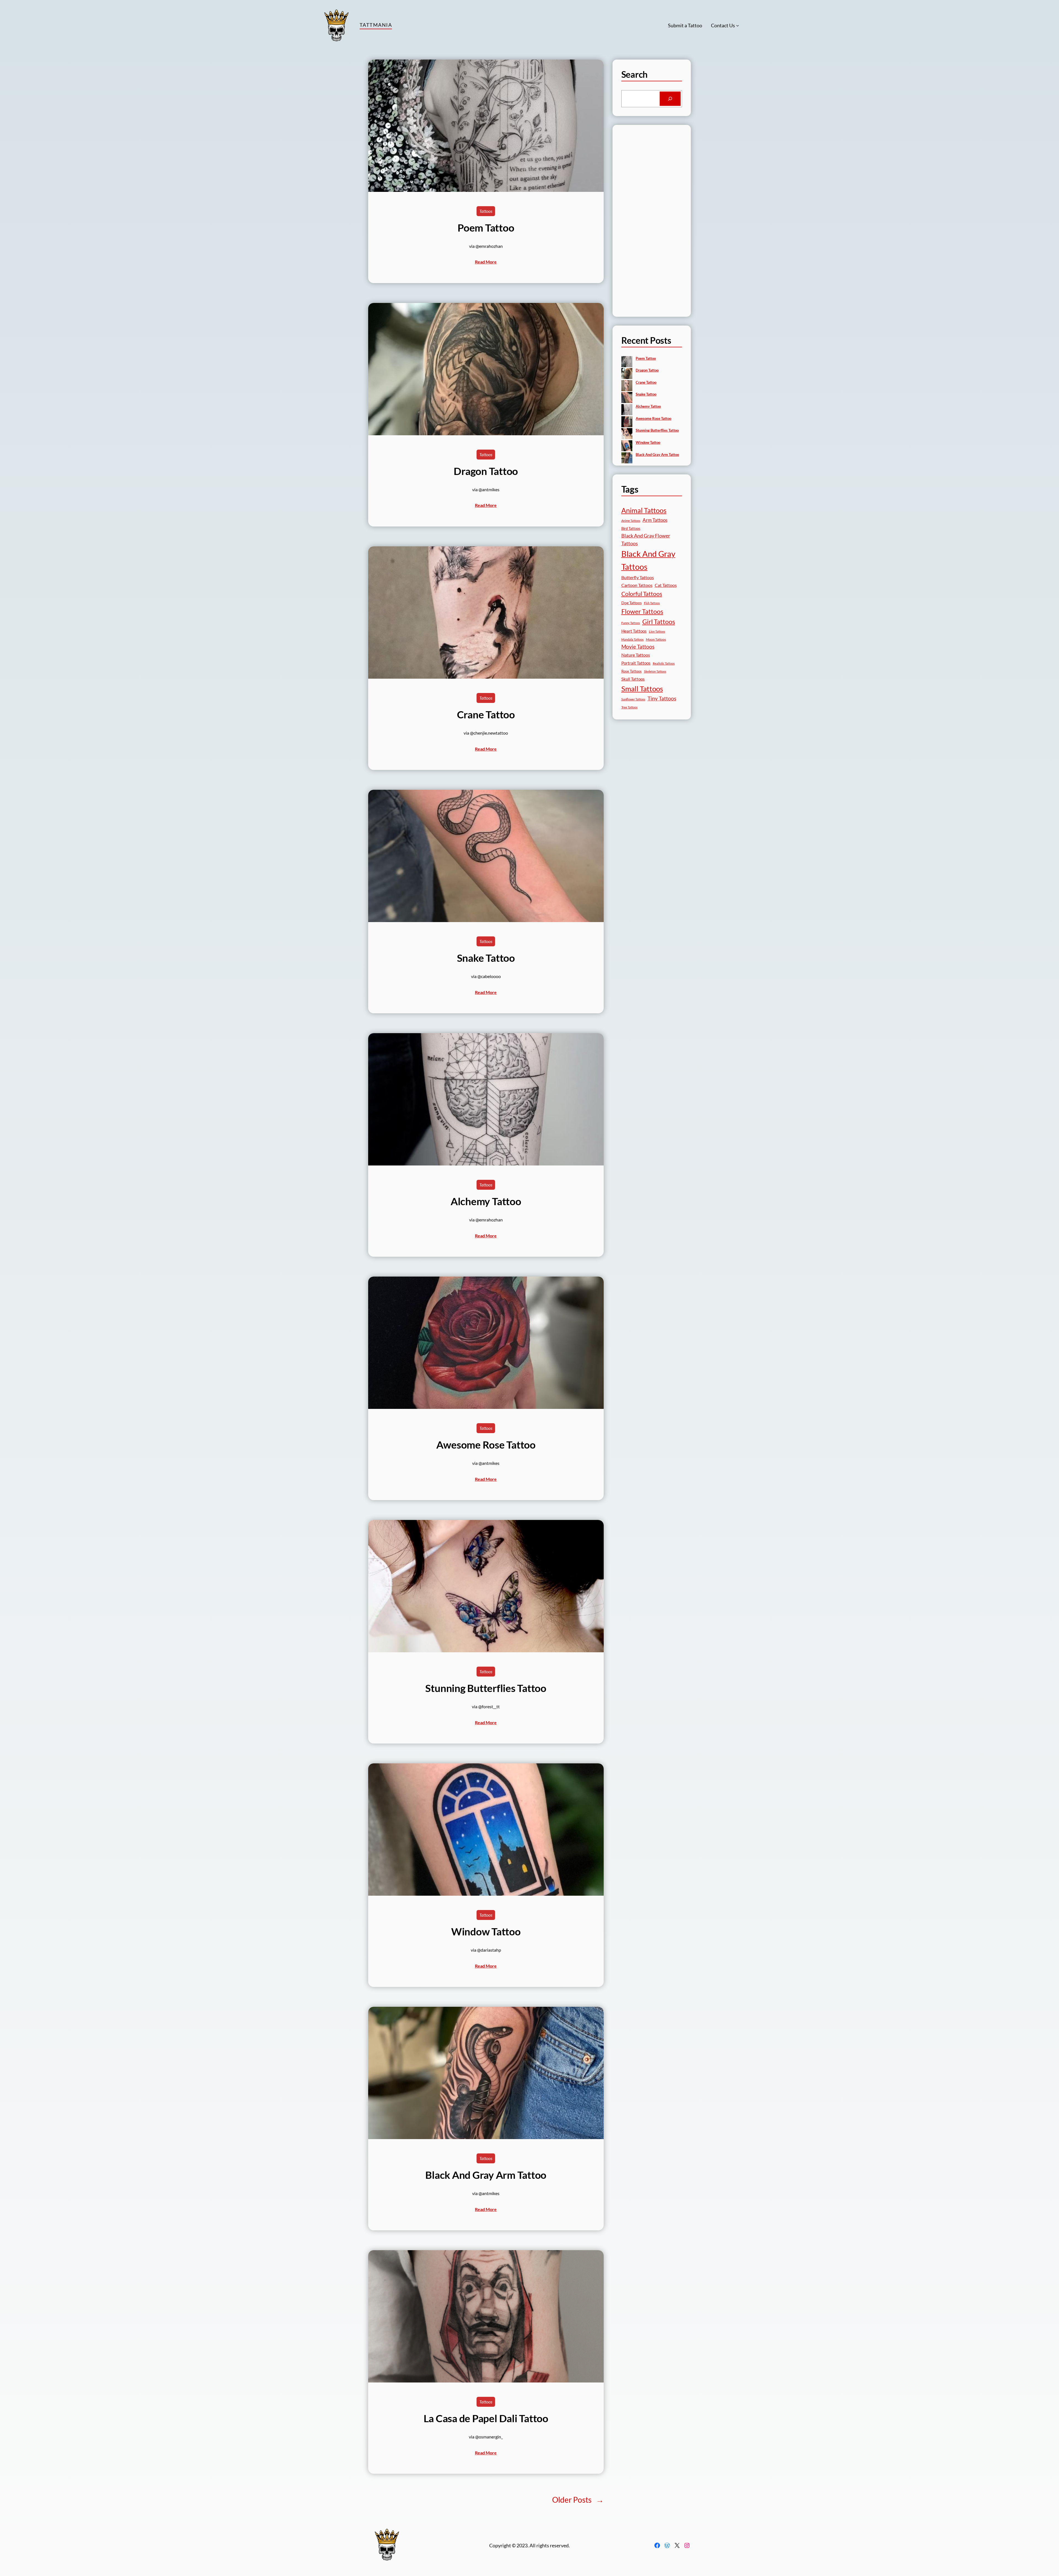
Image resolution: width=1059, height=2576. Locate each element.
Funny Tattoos (631, 623)
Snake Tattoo (486, 958)
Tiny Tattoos (662, 698)
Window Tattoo (486, 1932)
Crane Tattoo (486, 714)
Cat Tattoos (666, 585)
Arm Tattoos (655, 520)
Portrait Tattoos (636, 663)
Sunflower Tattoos (633, 699)
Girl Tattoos (659, 622)
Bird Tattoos (631, 528)
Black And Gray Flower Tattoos (646, 540)
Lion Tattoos (657, 631)
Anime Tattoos (631, 521)
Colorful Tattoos (642, 594)
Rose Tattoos (632, 671)
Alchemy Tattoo (486, 1201)
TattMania (376, 25)
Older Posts (578, 2500)
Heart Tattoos (634, 631)
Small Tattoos (642, 689)
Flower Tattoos (642, 611)
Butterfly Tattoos (638, 577)
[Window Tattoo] (627, 446)
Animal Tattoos (644, 510)
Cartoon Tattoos (637, 585)
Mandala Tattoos (633, 639)
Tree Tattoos (629, 707)
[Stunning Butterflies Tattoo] (627, 434)
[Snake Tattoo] (627, 398)
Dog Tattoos (632, 603)
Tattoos (486, 211)
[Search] (670, 99)
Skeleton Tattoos (655, 671)
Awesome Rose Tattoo (486, 1445)
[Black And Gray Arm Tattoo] (627, 458)
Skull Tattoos (633, 679)
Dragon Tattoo (486, 471)
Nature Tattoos (636, 655)
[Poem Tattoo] (627, 362)
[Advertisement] (652, 225)
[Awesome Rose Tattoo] (627, 422)
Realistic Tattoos (664, 663)
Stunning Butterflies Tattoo (486, 1688)
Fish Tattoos (652, 603)
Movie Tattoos (638, 647)
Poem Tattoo (486, 228)
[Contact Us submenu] (738, 25)
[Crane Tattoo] (627, 386)
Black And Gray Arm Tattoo (486, 2175)
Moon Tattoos (656, 639)
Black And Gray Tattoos (648, 560)
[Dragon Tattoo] (627, 374)
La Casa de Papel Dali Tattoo (486, 2418)
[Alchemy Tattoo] (627, 410)
